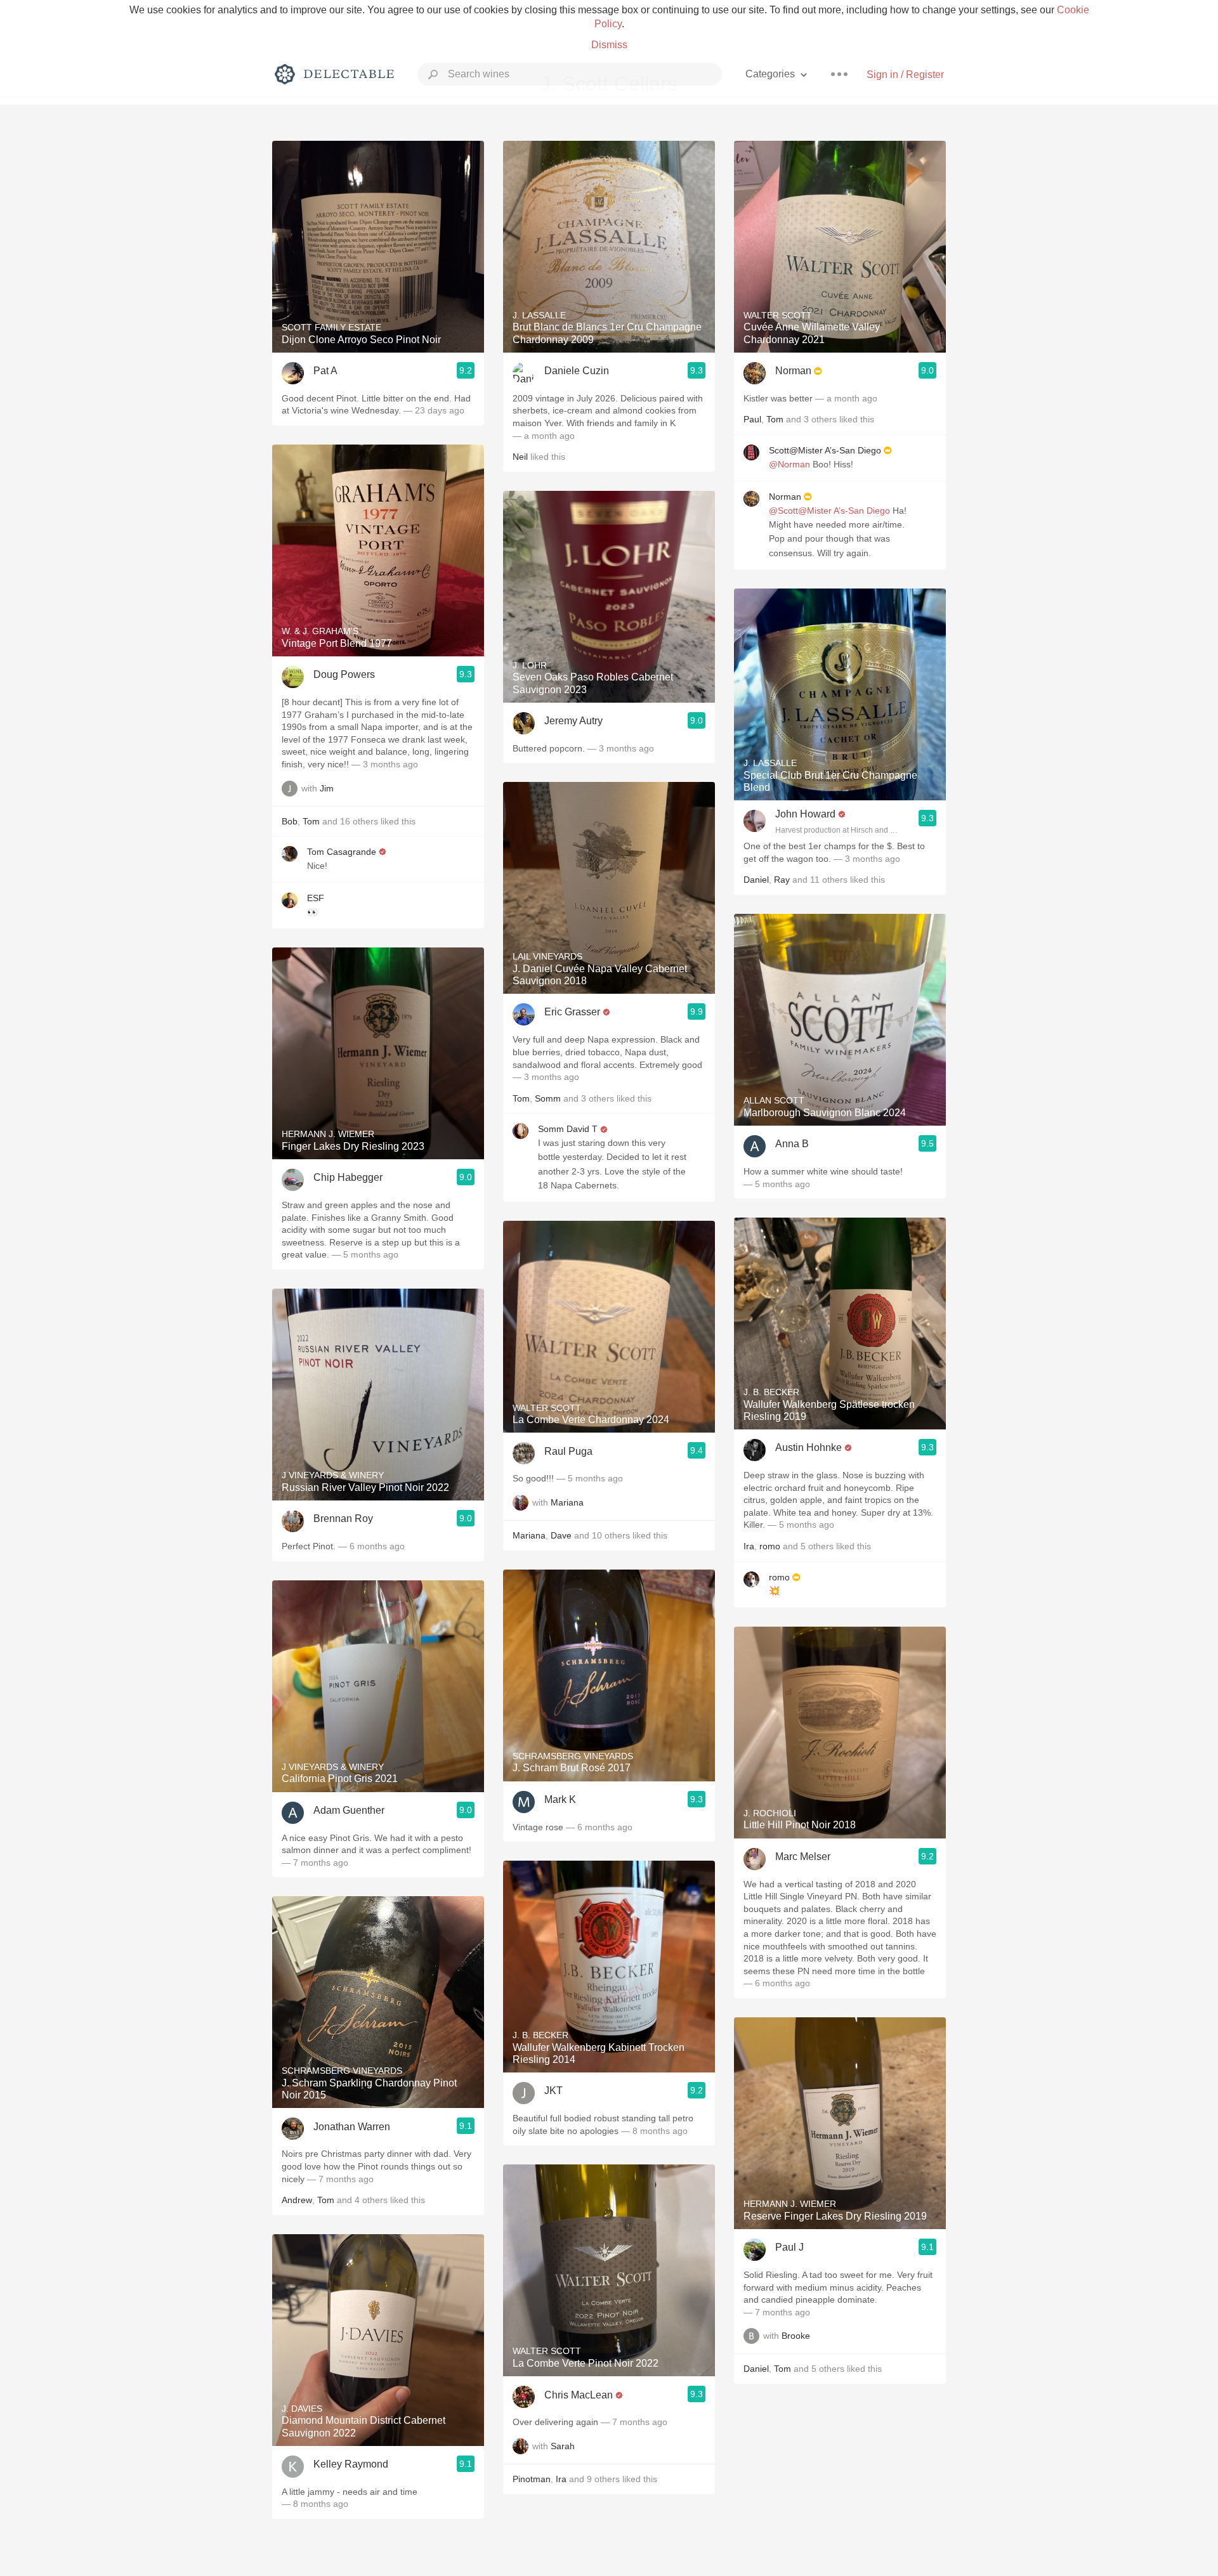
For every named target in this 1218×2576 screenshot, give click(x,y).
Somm (548, 1098)
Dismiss (609, 45)
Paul (752, 419)
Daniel (756, 880)
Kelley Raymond (351, 2464)
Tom (311, 821)
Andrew (297, 2200)
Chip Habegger (348, 1177)
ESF (316, 898)
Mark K (560, 1799)
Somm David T (568, 1129)
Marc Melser (803, 1857)
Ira (561, 2479)
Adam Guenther (349, 1810)
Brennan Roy (343, 1519)
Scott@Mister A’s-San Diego (825, 450)
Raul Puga (568, 1451)
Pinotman (532, 2479)
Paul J (789, 2247)
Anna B (792, 1144)
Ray (782, 880)
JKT (553, 2091)
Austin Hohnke (809, 1447)
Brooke (796, 2336)
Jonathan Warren (352, 2127)
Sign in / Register (905, 75)
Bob (290, 821)
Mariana (567, 1502)
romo (770, 1546)
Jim (327, 788)
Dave (561, 1535)
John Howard (805, 814)
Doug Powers (344, 674)
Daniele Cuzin (577, 371)
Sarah (563, 2446)
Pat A (325, 371)
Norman (793, 371)
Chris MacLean (579, 2395)
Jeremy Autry (573, 721)
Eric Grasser (572, 1012)
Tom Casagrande (342, 852)
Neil (520, 457)
